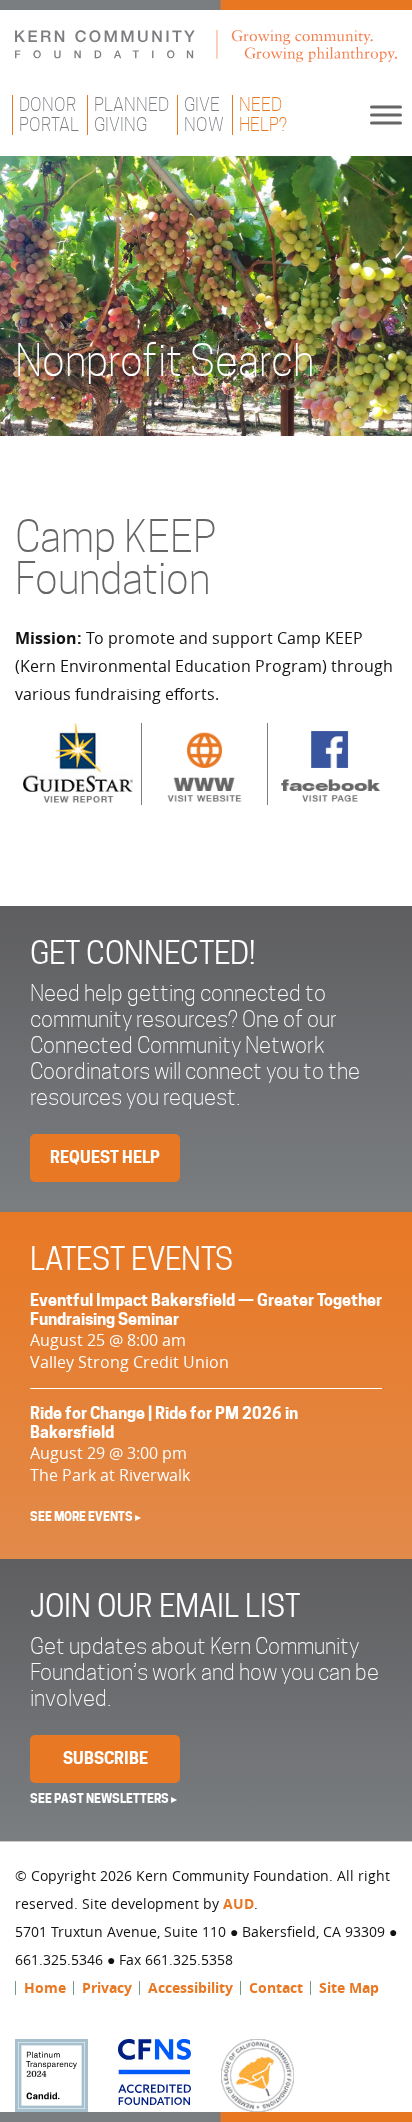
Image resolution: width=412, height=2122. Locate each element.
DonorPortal (49, 114)
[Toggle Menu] (386, 114)
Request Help (105, 1157)
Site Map (349, 1987)
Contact (276, 1987)
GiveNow (204, 114)
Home (45, 1987)
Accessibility (190, 1987)
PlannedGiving (131, 114)
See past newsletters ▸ (103, 1798)
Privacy (107, 1987)
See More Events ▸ (85, 1516)
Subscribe (105, 1758)
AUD (238, 1903)
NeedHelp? (263, 114)
